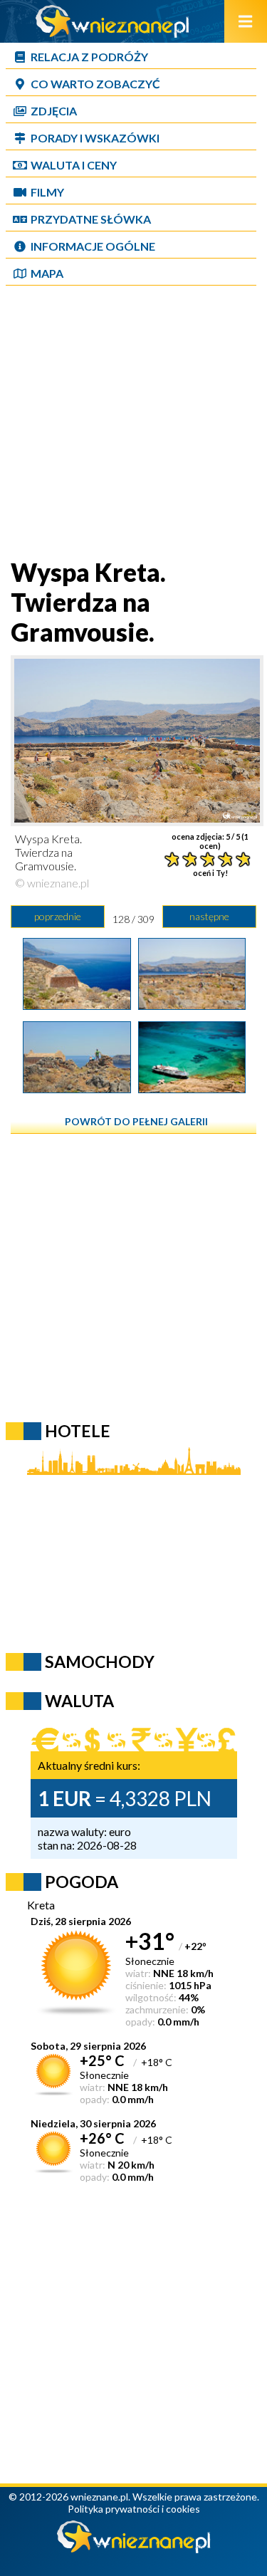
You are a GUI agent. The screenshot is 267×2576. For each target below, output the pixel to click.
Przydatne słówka (91, 219)
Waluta (79, 1701)
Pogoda (82, 1882)
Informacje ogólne (93, 246)
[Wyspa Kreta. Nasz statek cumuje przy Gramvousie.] (192, 1088)
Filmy (47, 192)
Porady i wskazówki (95, 138)
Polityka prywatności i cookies (134, 2509)
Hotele (78, 1431)
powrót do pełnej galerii (136, 1121)
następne (209, 916)
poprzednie (58, 916)
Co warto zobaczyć (95, 84)
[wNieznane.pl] (112, 33)
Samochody (100, 1662)
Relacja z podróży (89, 57)
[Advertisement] (133, 423)
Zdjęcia (54, 111)
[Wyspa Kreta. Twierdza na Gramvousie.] (77, 1005)
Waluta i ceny (74, 165)
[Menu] (246, 21)
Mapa (47, 273)
